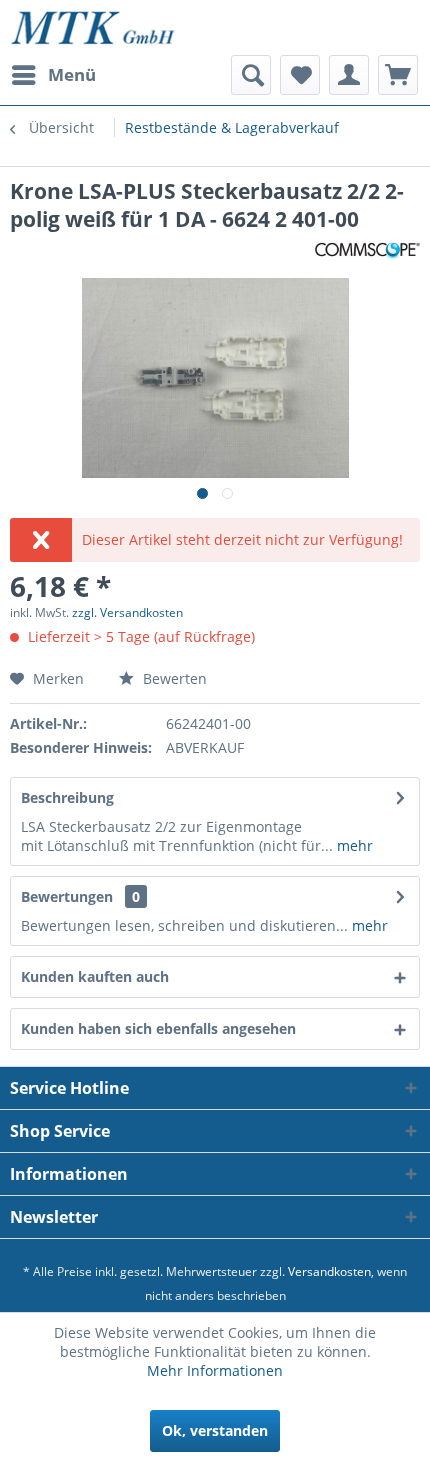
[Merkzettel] (300, 75)
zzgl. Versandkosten (127, 612)
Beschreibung (67, 797)
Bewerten (173, 678)
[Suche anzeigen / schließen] (251, 75)
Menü (72, 74)
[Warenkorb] (398, 75)
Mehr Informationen (215, 1370)
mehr (353, 845)
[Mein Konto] (349, 75)
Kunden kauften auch (95, 976)
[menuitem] (53, 75)
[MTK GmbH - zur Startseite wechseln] (93, 27)
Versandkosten (329, 1271)
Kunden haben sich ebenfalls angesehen (158, 1028)
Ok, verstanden (215, 1430)
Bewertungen (67, 896)
